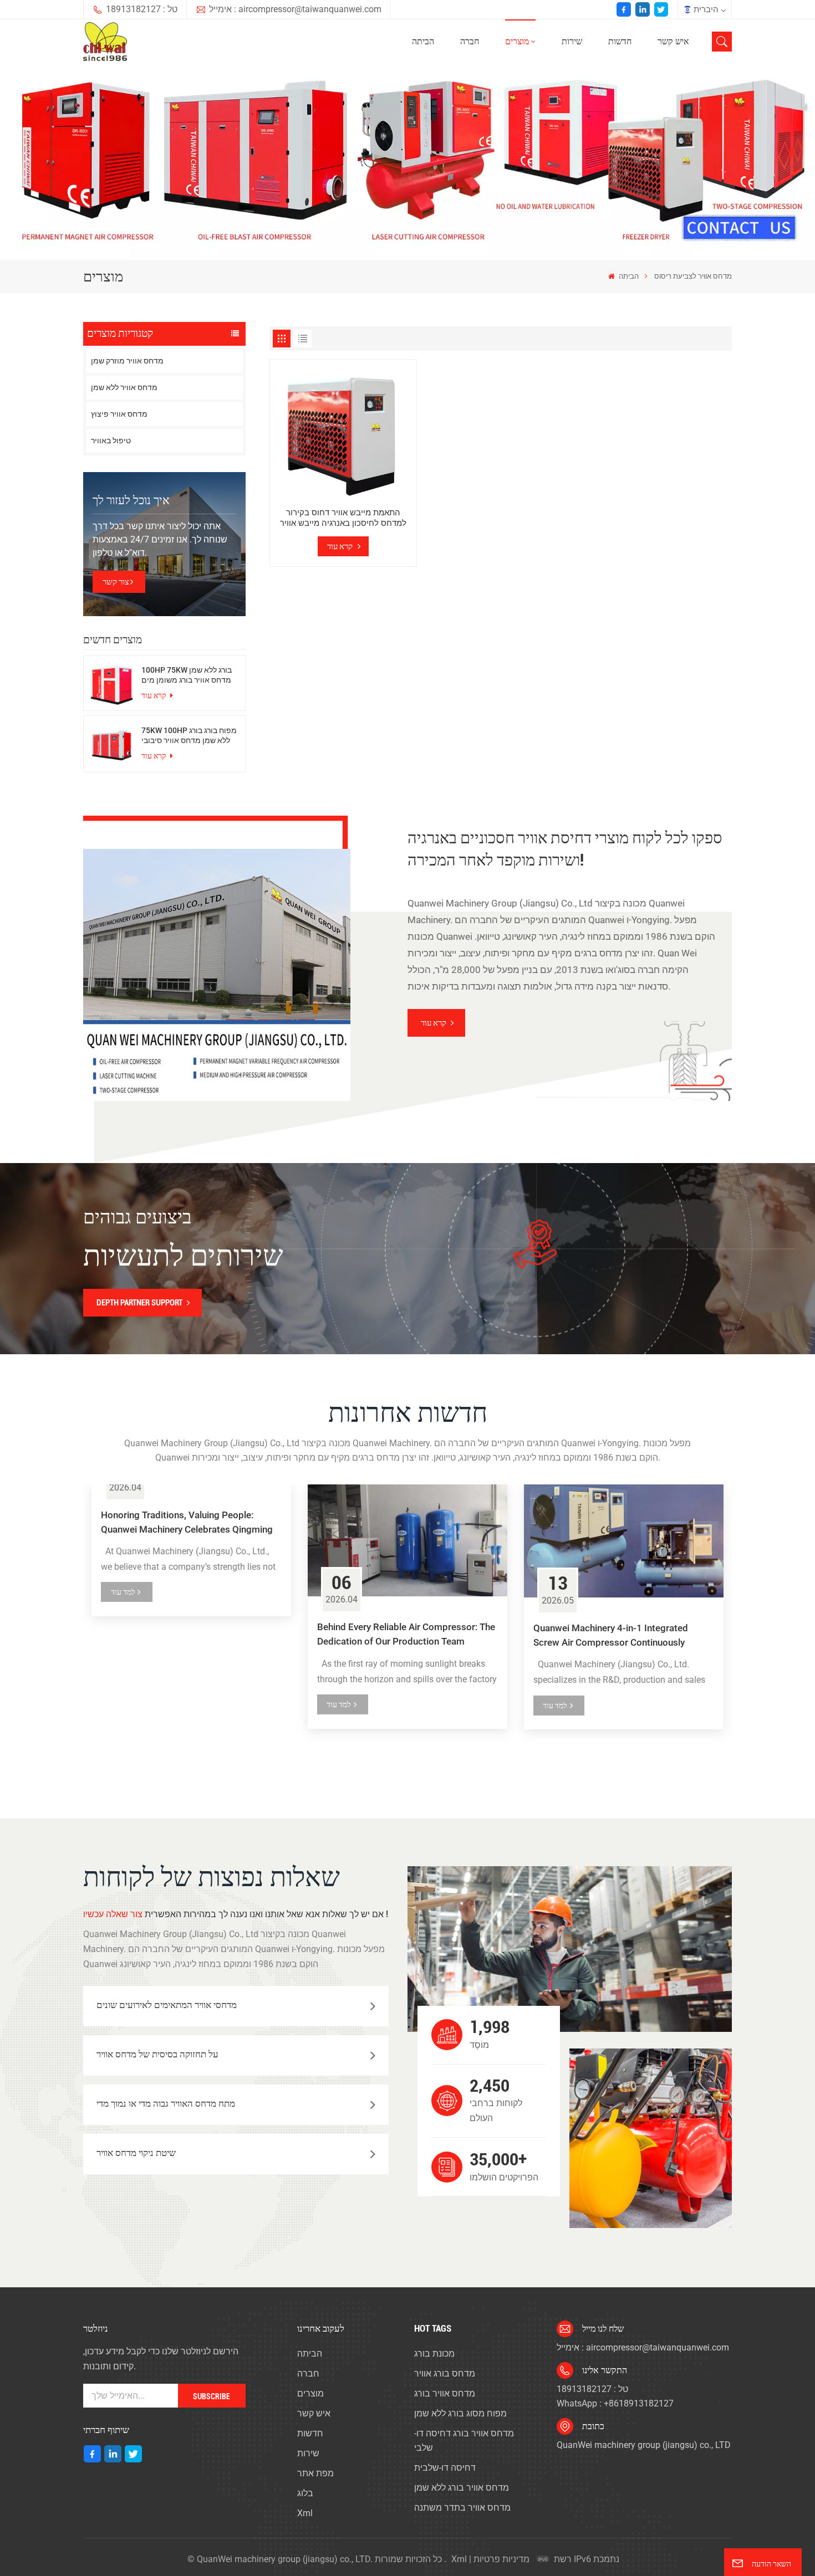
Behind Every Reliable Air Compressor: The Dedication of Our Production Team (406, 1634)
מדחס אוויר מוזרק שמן (127, 361)
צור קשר (116, 582)
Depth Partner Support (139, 1303)
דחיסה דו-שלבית (445, 2468)
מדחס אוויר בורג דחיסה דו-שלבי (464, 2441)
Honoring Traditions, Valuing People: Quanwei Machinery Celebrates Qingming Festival (187, 1523)
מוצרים (517, 41)
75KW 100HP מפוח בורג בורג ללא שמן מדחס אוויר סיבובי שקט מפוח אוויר (189, 735)
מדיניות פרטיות (501, 2559)
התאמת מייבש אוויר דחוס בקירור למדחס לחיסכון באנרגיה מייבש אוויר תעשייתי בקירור (343, 518)
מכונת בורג (434, 2354)
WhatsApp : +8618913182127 (615, 2403)
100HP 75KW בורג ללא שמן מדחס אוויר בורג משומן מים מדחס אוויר (187, 675)
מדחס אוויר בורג (445, 2393)
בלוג (305, 2493)
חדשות (620, 41)
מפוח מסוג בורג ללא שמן (460, 2413)
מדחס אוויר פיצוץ (119, 414)
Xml (305, 2513)
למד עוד (123, 1592)
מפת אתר (315, 2473)
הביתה (423, 41)
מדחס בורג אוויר (445, 2373)
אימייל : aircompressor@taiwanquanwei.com (295, 9)
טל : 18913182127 (142, 9)
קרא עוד (155, 695)
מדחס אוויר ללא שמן (124, 387)
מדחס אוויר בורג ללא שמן (462, 2488)
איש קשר (673, 41)
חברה (470, 41)
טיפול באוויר (111, 441)
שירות (572, 41)
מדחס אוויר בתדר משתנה (462, 2508)
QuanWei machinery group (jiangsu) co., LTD (644, 2445)
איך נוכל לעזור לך (131, 500)
